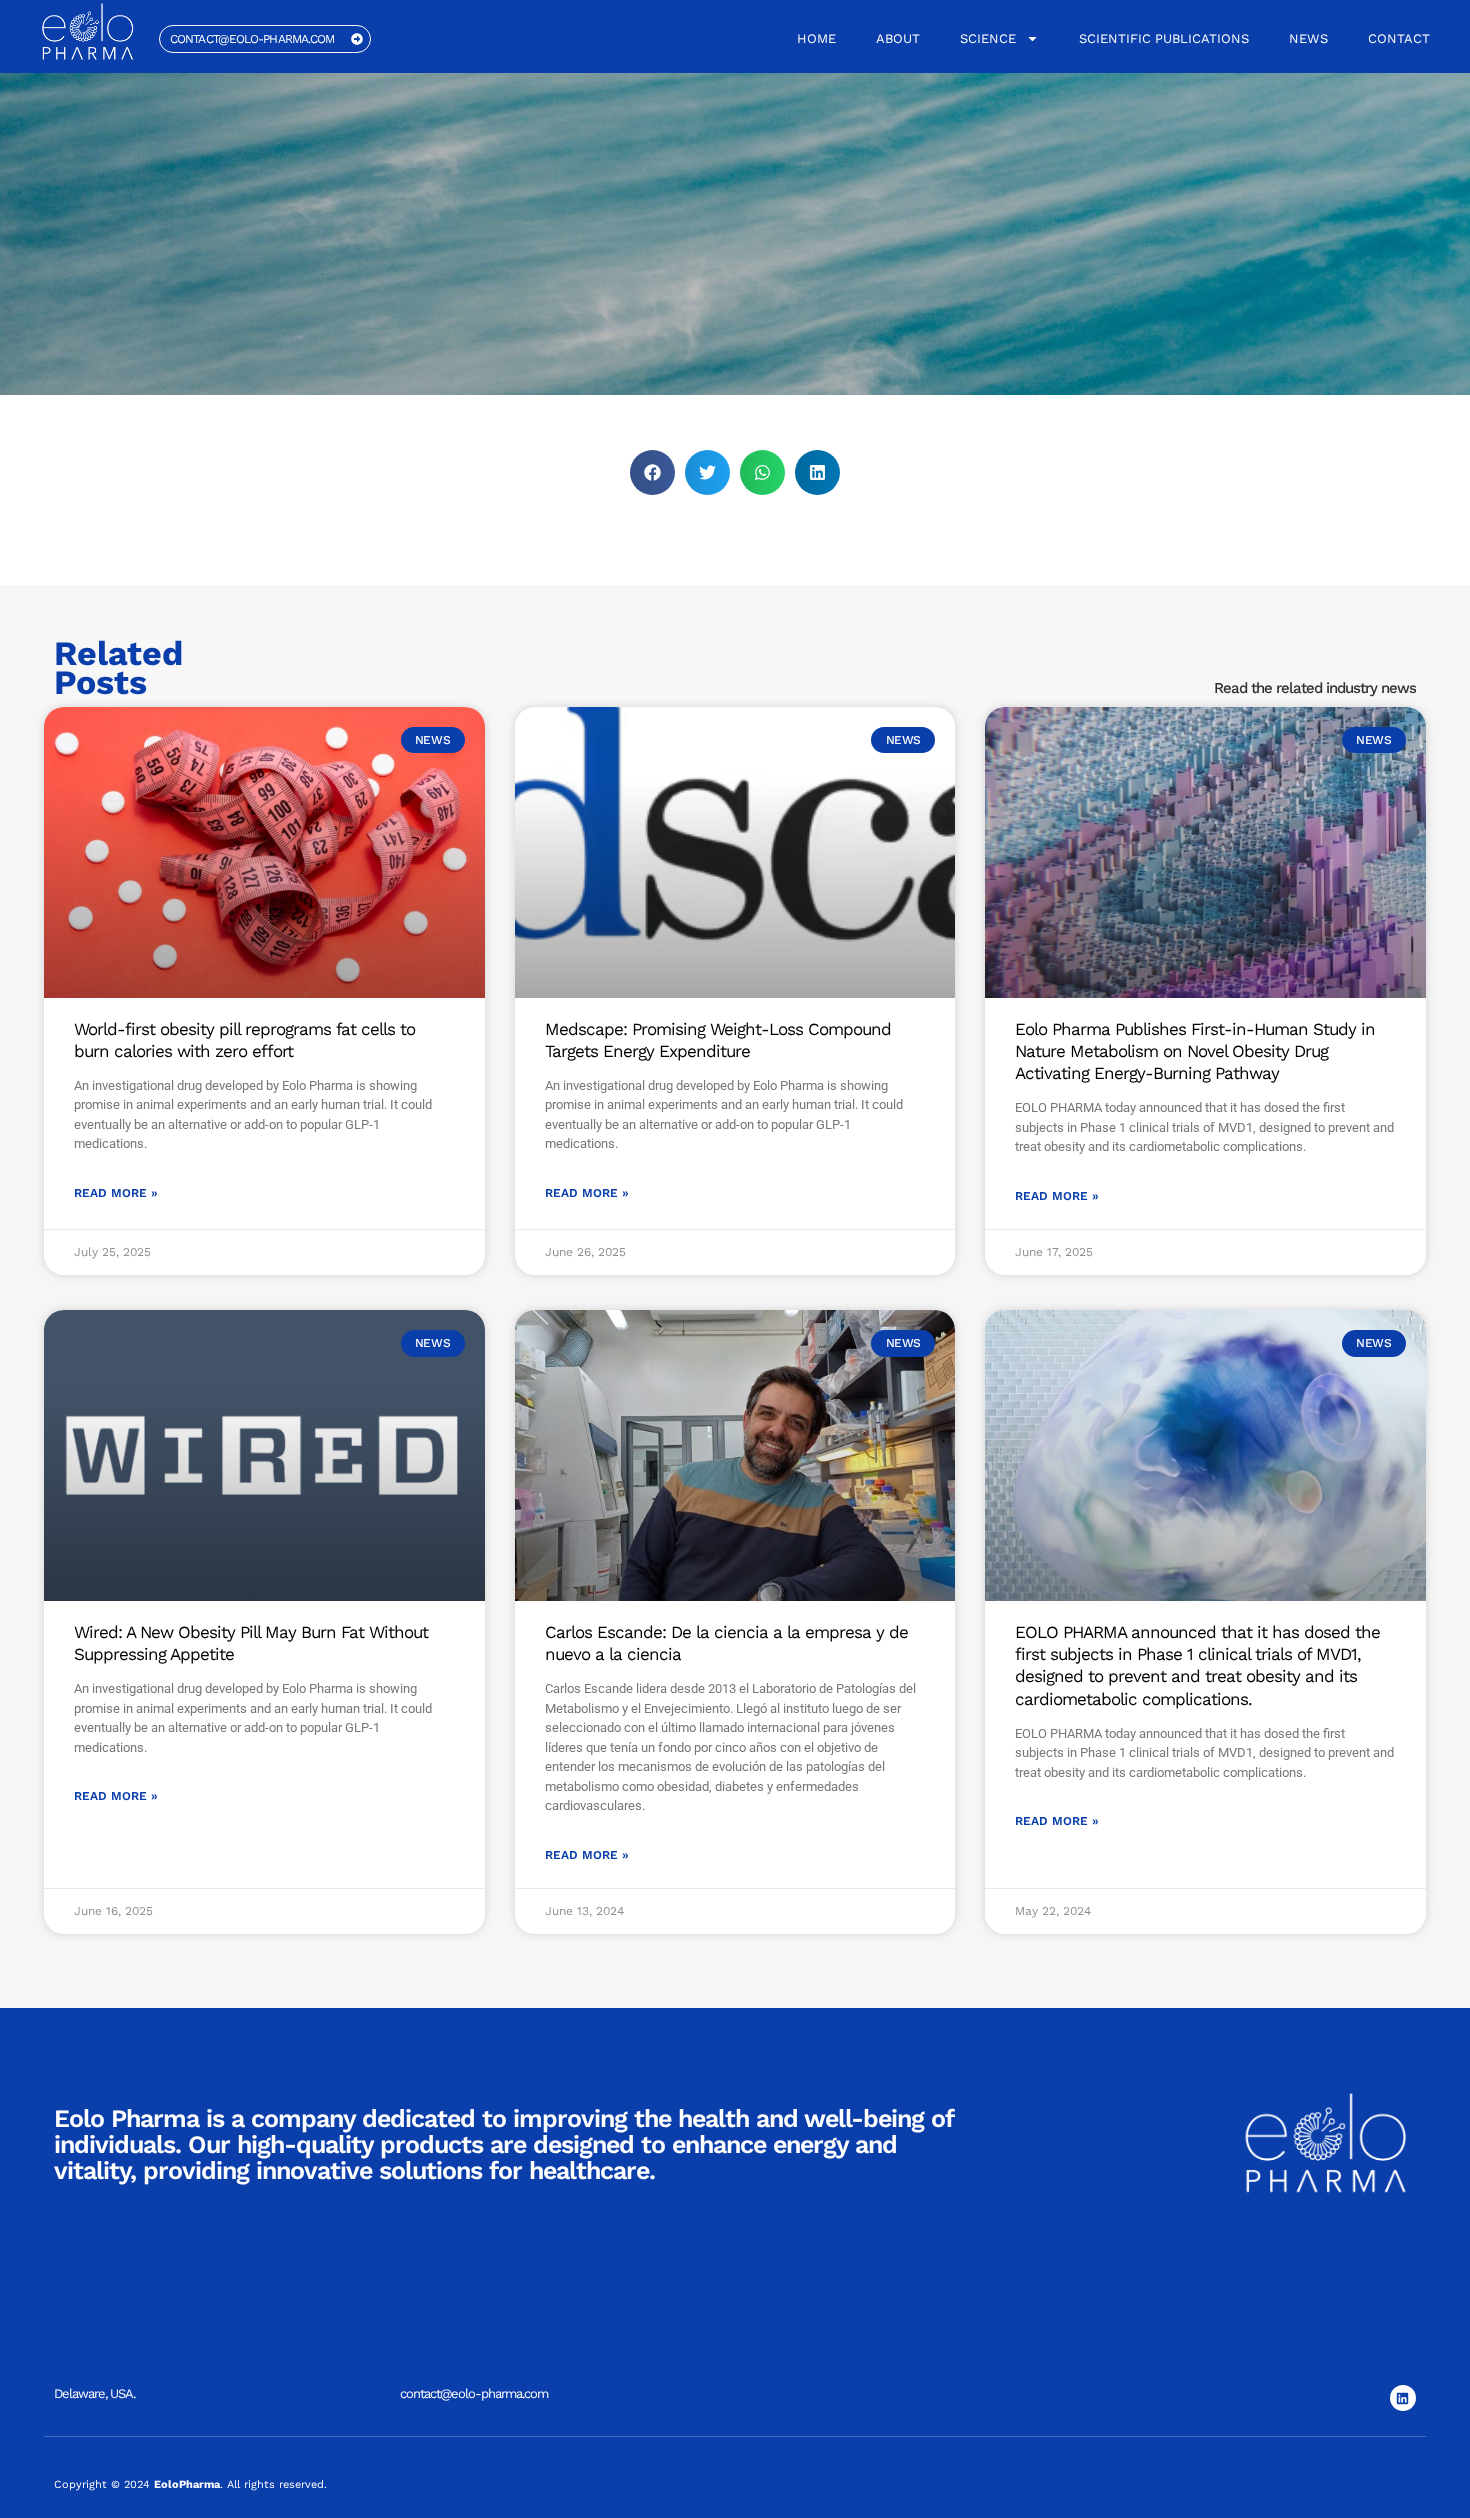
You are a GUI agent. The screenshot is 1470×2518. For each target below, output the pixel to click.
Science (988, 38)
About (898, 38)
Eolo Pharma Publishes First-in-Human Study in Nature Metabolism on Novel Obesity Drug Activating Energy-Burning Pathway (1195, 1051)
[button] (652, 472)
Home (816, 38)
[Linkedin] (1403, 2398)
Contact (1399, 38)
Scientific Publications (1164, 38)
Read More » (116, 1193)
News (1308, 38)
